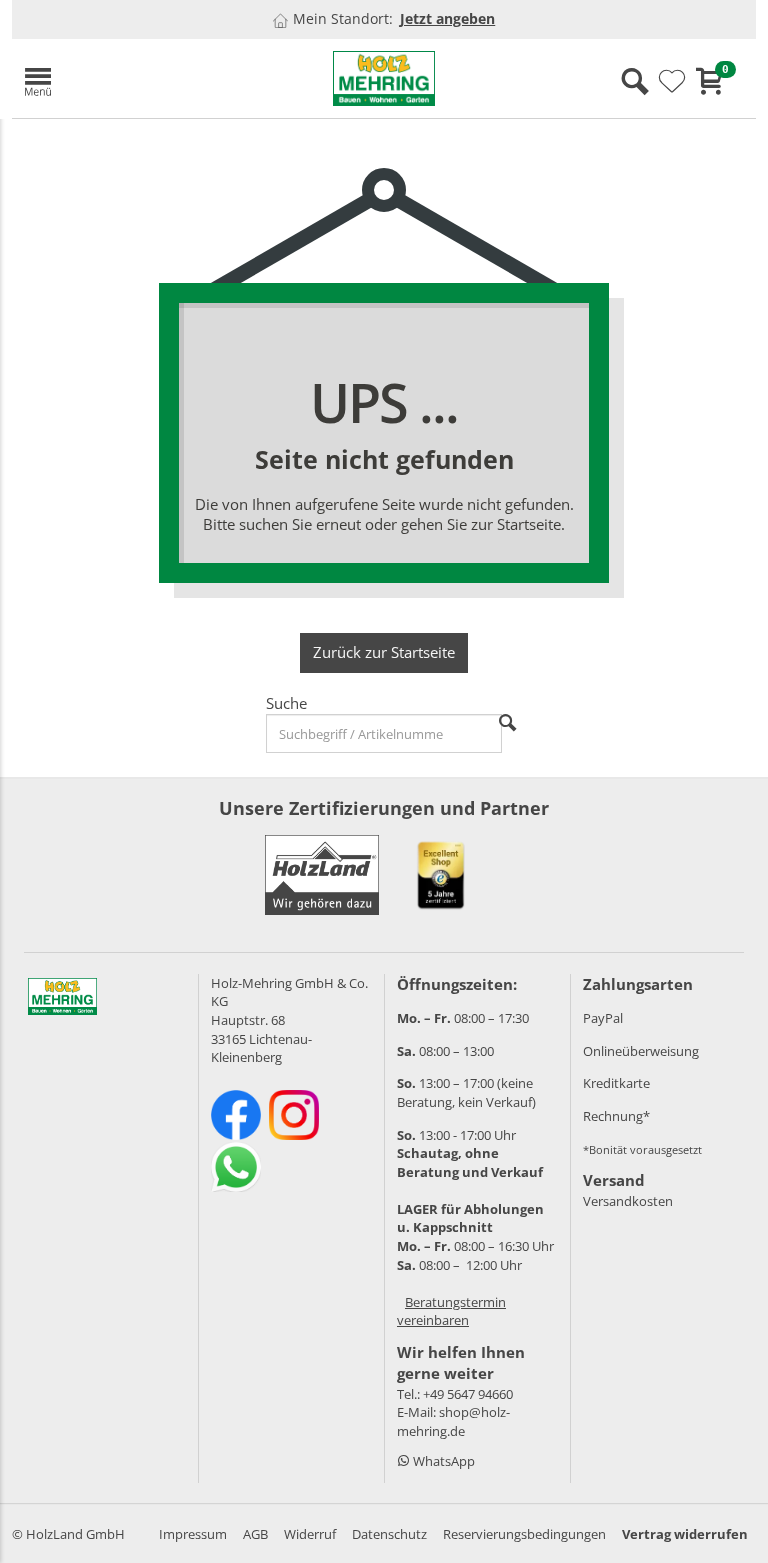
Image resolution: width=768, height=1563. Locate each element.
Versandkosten (628, 1201)
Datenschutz (389, 1534)
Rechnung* (616, 1116)
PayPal (603, 1018)
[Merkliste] (672, 82)
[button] (132, 78)
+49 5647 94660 (468, 1394)
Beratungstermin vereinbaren (451, 1311)
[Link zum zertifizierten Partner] (441, 875)
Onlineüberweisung (641, 1051)
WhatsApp (442, 1461)
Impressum (193, 1534)
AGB (255, 1534)
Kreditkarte (616, 1083)
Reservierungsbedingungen (524, 1534)
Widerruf (310, 1534)
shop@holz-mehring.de (453, 1421)
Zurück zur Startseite (384, 652)
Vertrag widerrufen (685, 1534)
